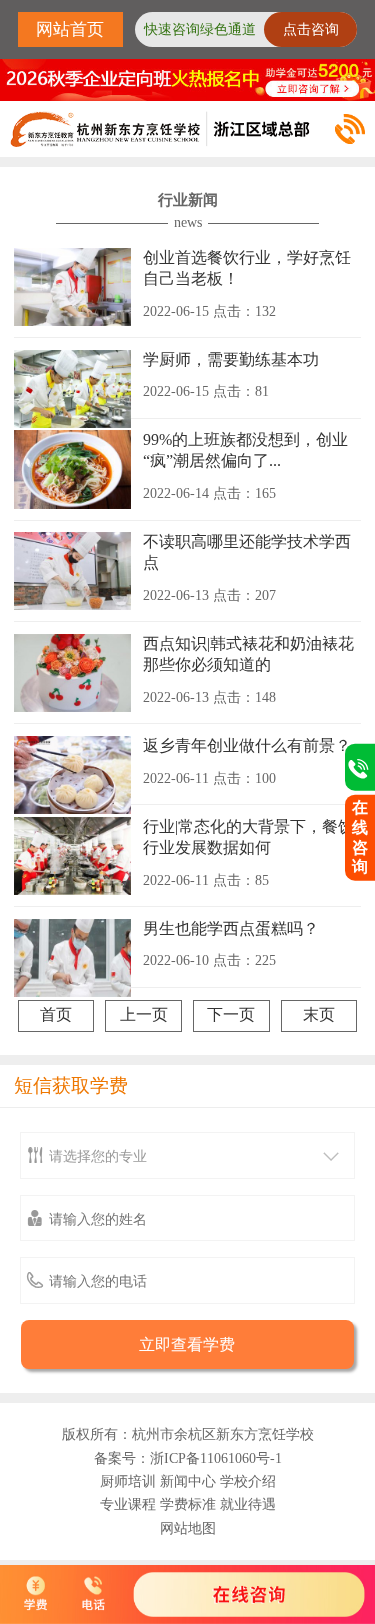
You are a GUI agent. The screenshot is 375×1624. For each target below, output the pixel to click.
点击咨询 (311, 29)
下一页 (231, 1014)
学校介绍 (248, 1481)
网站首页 (70, 29)
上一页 (144, 1014)
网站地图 (188, 1528)
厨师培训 (128, 1481)
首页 (56, 1014)
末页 (319, 1014)
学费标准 (188, 1504)
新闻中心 (188, 1481)
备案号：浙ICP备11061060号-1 (188, 1458)
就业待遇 (248, 1504)
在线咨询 (360, 837)
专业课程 (128, 1504)
